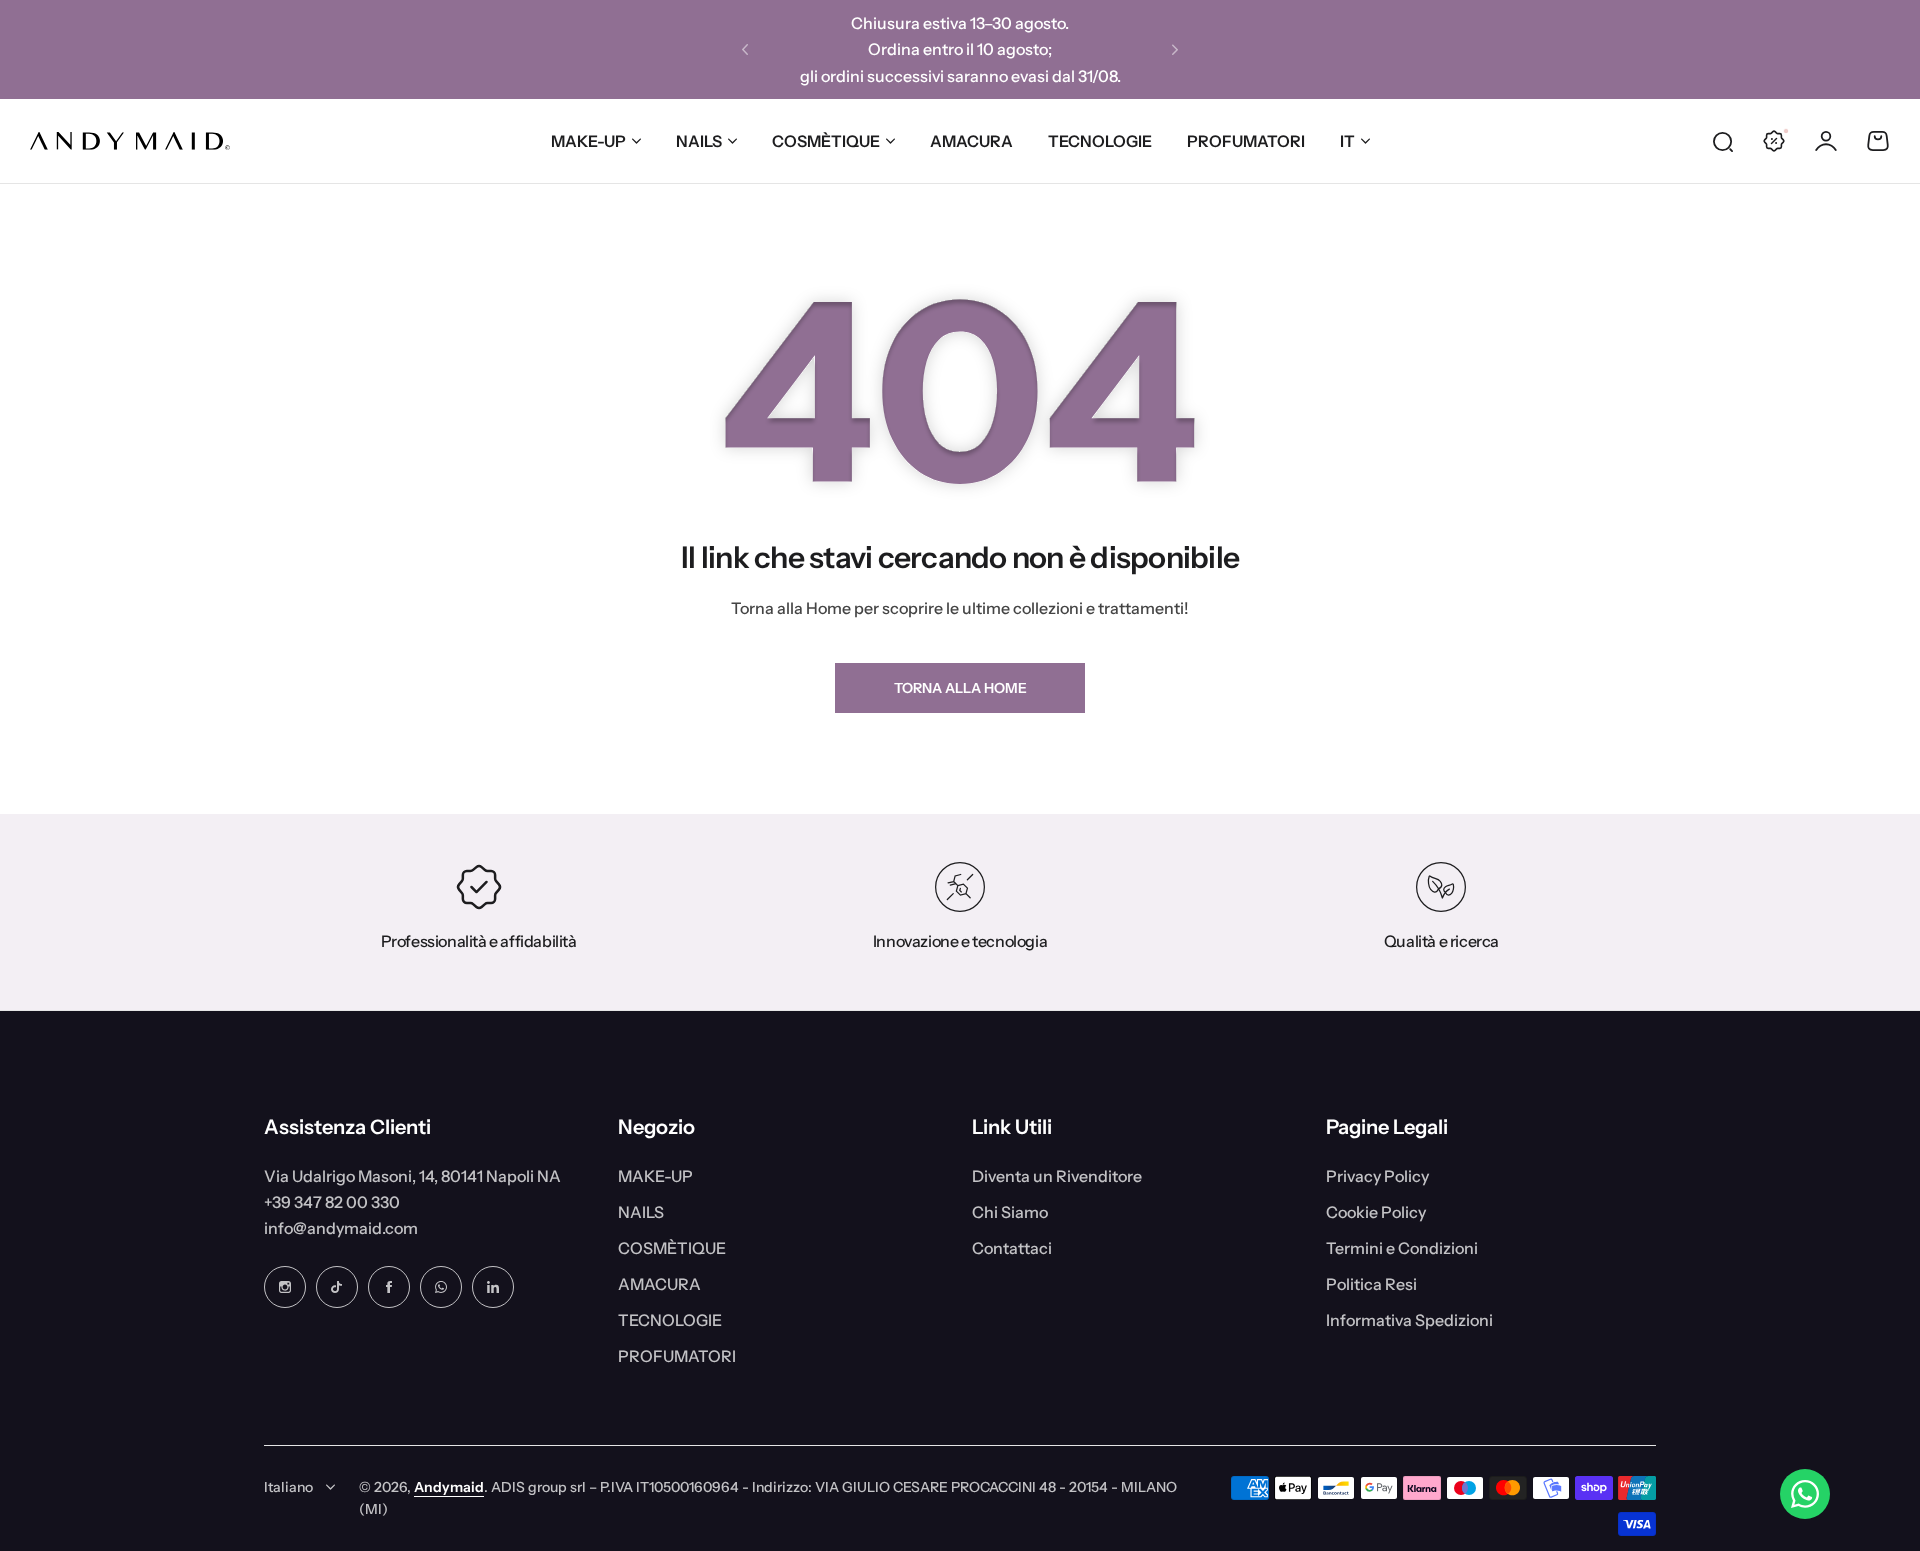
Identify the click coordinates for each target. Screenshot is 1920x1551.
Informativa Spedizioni (1409, 1320)
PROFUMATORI (677, 1356)
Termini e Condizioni (1402, 1248)
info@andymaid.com (341, 1228)
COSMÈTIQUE (826, 141)
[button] (745, 50)
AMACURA (659, 1284)
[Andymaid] (130, 141)
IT (1347, 141)
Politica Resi (1371, 1284)
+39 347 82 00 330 (332, 1202)
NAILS (699, 141)
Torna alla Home (960, 688)
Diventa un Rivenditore (1057, 1176)
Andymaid (449, 1487)
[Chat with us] (1805, 1494)
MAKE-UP (588, 141)
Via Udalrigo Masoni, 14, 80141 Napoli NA (412, 1176)
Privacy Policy (1377, 1176)
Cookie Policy (1376, 1212)
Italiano (288, 1487)
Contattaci (1012, 1248)
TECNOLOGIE (670, 1320)
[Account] (1826, 141)
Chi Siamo (1010, 1212)
